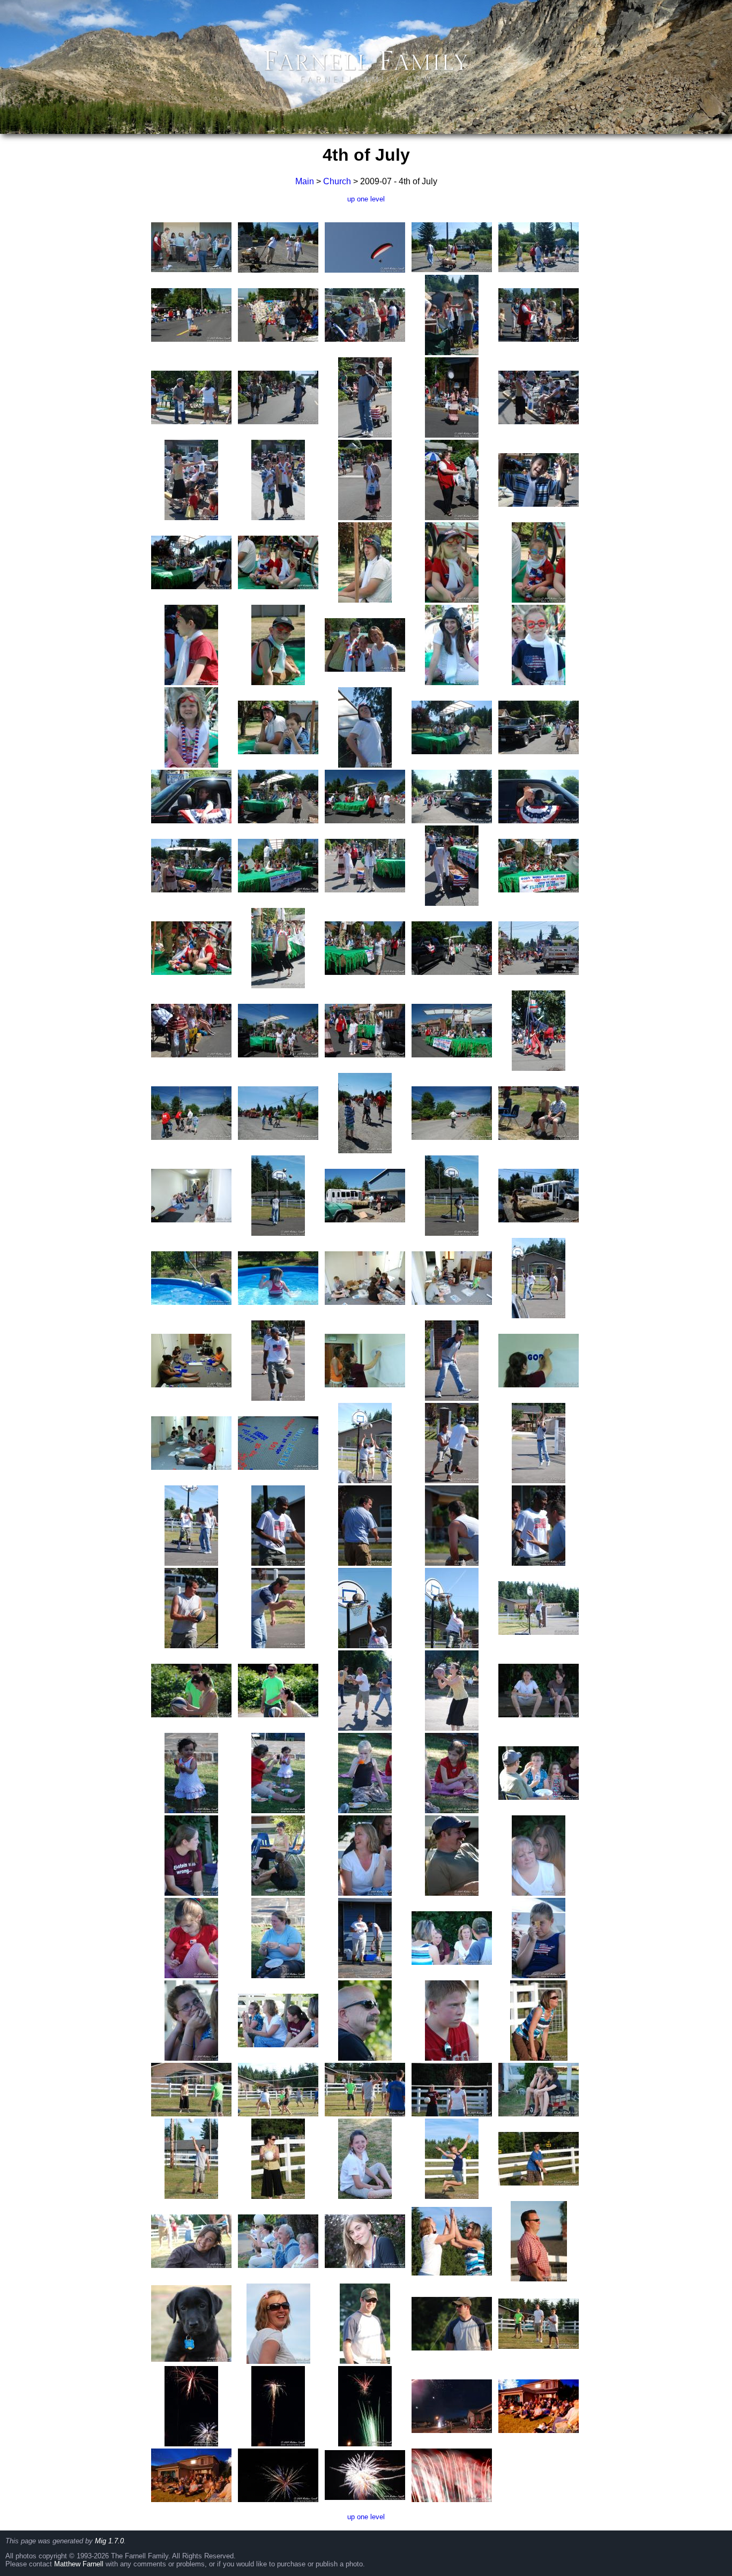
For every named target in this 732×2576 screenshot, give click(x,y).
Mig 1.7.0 (109, 2541)
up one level (366, 199)
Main (305, 181)
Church (337, 181)
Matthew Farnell (79, 2564)
